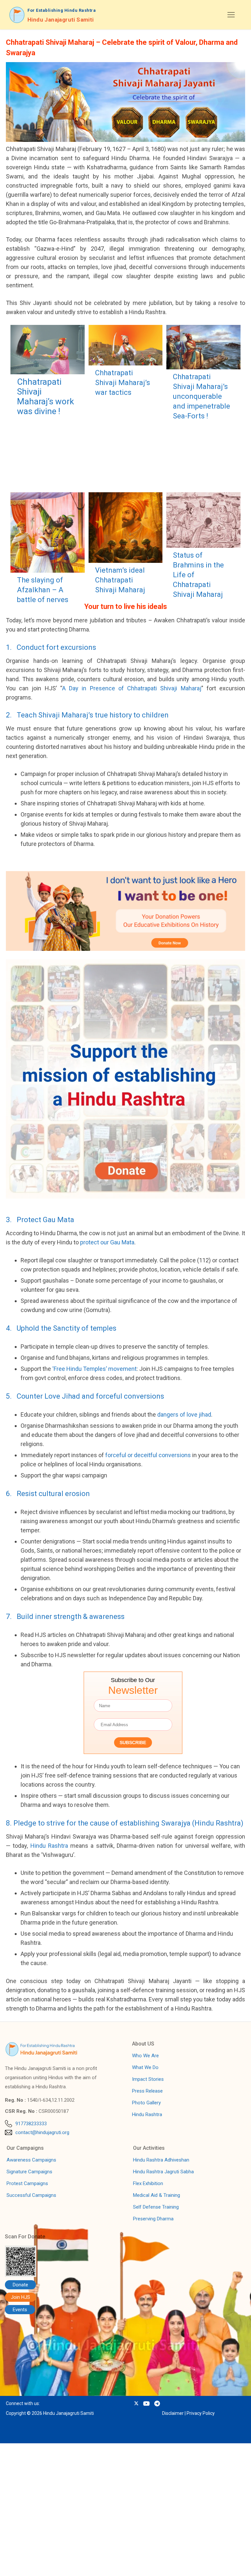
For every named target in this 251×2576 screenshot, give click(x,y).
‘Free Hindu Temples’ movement (94, 1369)
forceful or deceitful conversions (148, 1455)
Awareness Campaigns (31, 2160)
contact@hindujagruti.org (42, 2132)
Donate (20, 2285)
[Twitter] (136, 2404)
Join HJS (20, 2297)
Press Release (147, 2091)
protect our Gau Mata (107, 1242)
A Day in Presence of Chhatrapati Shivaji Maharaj (132, 688)
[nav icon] (231, 15)
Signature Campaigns (29, 2172)
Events (20, 2310)
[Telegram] (157, 2404)
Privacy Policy (201, 2413)
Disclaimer (173, 2413)
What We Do (145, 2067)
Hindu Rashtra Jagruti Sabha (163, 2172)
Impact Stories (148, 2079)
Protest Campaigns (27, 2183)
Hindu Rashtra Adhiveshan (161, 2160)
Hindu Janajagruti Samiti (61, 20)
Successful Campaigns (31, 2195)
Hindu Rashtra (49, 1846)
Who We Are (145, 2056)
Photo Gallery (146, 2103)
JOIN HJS (51, 2564)
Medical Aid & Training (157, 2195)
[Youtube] (146, 2404)
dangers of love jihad (184, 1414)
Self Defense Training (156, 2207)
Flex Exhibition (148, 2183)
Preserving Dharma (153, 2219)
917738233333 (31, 2124)
